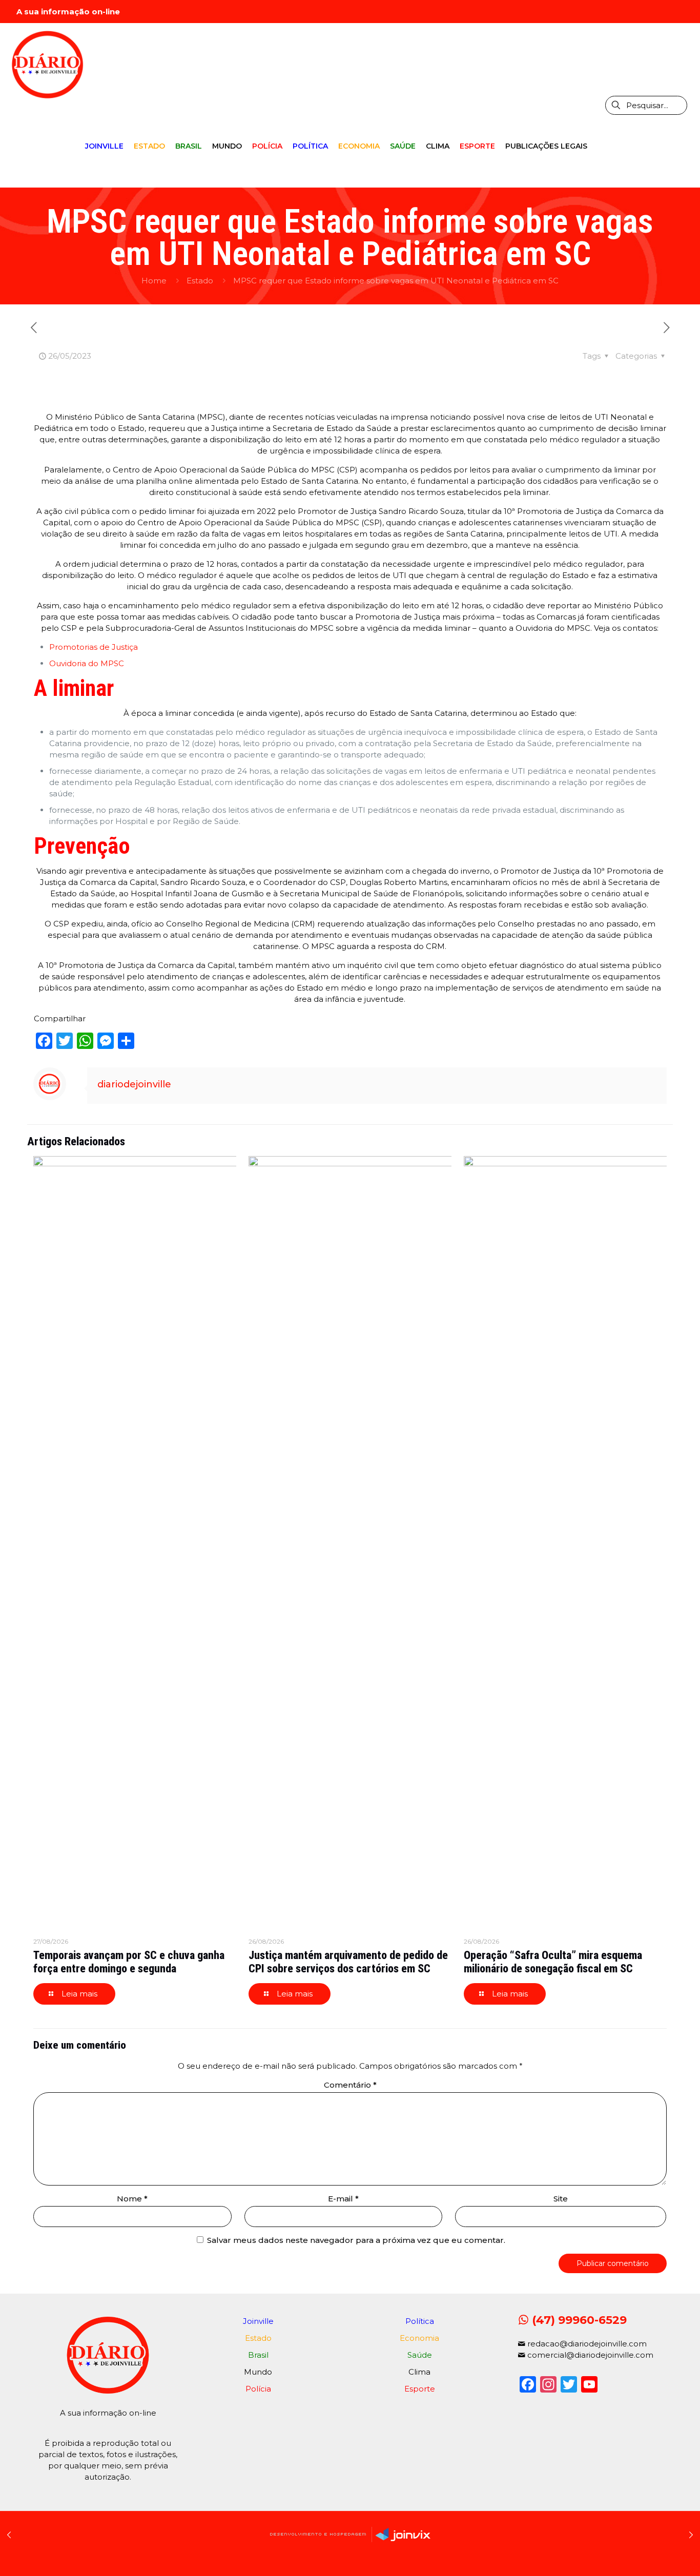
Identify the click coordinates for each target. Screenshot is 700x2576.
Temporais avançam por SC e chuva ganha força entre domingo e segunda (129, 1962)
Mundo (258, 2372)
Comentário (350, 2085)
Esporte (420, 2389)
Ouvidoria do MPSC (88, 663)
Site (561, 2199)
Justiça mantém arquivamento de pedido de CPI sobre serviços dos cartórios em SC (348, 1962)
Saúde (420, 2355)
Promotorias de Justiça (95, 647)
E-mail (343, 2199)
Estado (200, 281)
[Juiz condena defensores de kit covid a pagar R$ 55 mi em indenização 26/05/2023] (691, 2535)
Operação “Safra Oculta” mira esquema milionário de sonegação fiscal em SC (553, 1962)
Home (154, 281)
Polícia (258, 2389)
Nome (132, 2199)
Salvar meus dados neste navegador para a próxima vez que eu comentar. (356, 2240)
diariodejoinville (134, 1084)
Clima (419, 2372)
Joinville (258, 2321)
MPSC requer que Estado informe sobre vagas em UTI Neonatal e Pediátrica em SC (396, 281)
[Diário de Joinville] (47, 64)
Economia (419, 2338)
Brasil (258, 2355)
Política (420, 2321)
